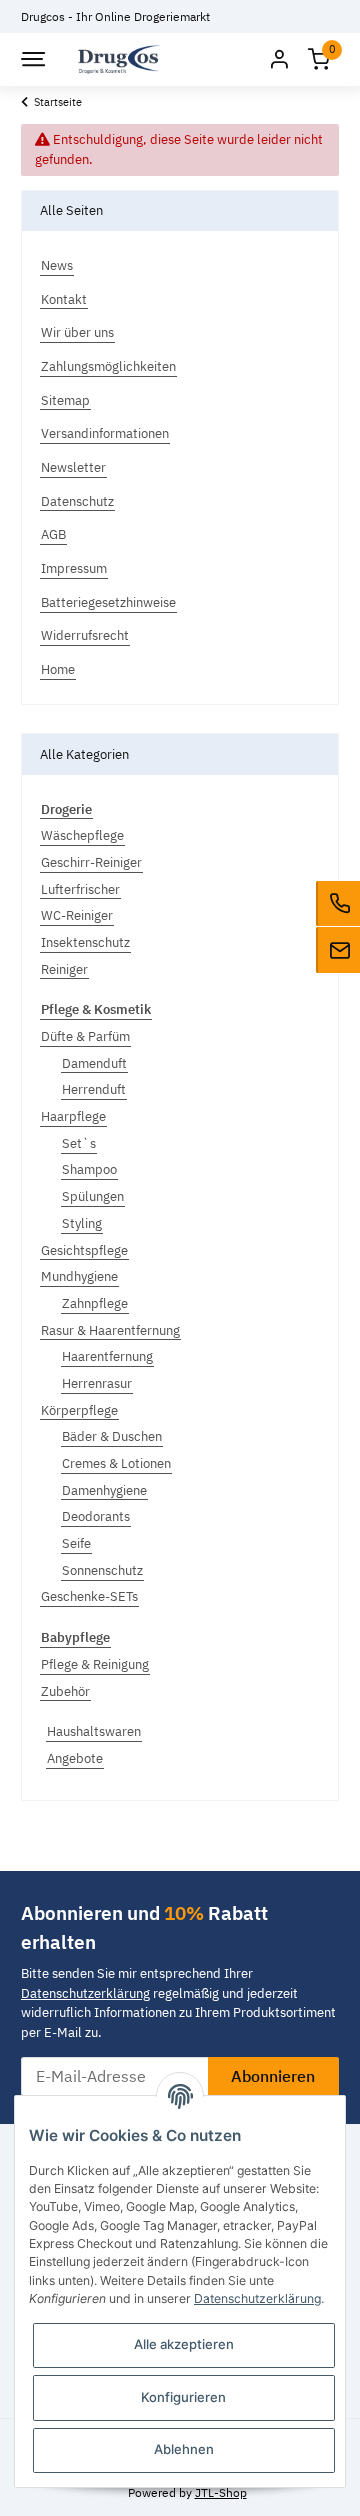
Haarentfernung (107, 1356)
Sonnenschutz (102, 1570)
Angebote (75, 1758)
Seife (76, 1543)
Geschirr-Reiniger (91, 862)
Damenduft (94, 1063)
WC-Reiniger (77, 915)
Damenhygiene (104, 1490)
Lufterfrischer (80, 889)
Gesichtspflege (84, 1250)
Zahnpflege (95, 1303)
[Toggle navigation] (32, 59)
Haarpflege (73, 1116)
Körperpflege (79, 1410)
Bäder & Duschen (112, 1436)
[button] (279, 59)
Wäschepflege (82, 835)
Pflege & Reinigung (95, 1664)
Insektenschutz (85, 942)
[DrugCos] (119, 59)
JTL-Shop (221, 2492)
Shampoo (89, 1169)
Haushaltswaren (94, 1731)
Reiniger (64, 969)
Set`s (79, 1143)
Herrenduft (94, 1089)
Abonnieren (273, 2076)
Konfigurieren (183, 2397)
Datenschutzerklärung (85, 1993)
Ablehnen (184, 2449)
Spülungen (93, 1196)
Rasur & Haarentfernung (110, 1330)
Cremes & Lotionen (116, 1463)
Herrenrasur (97, 1383)
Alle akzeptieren (184, 2344)
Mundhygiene (79, 1276)
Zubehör (65, 1691)
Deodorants (96, 1516)
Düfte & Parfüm (85, 1036)
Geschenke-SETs (89, 1596)
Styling (82, 1223)
